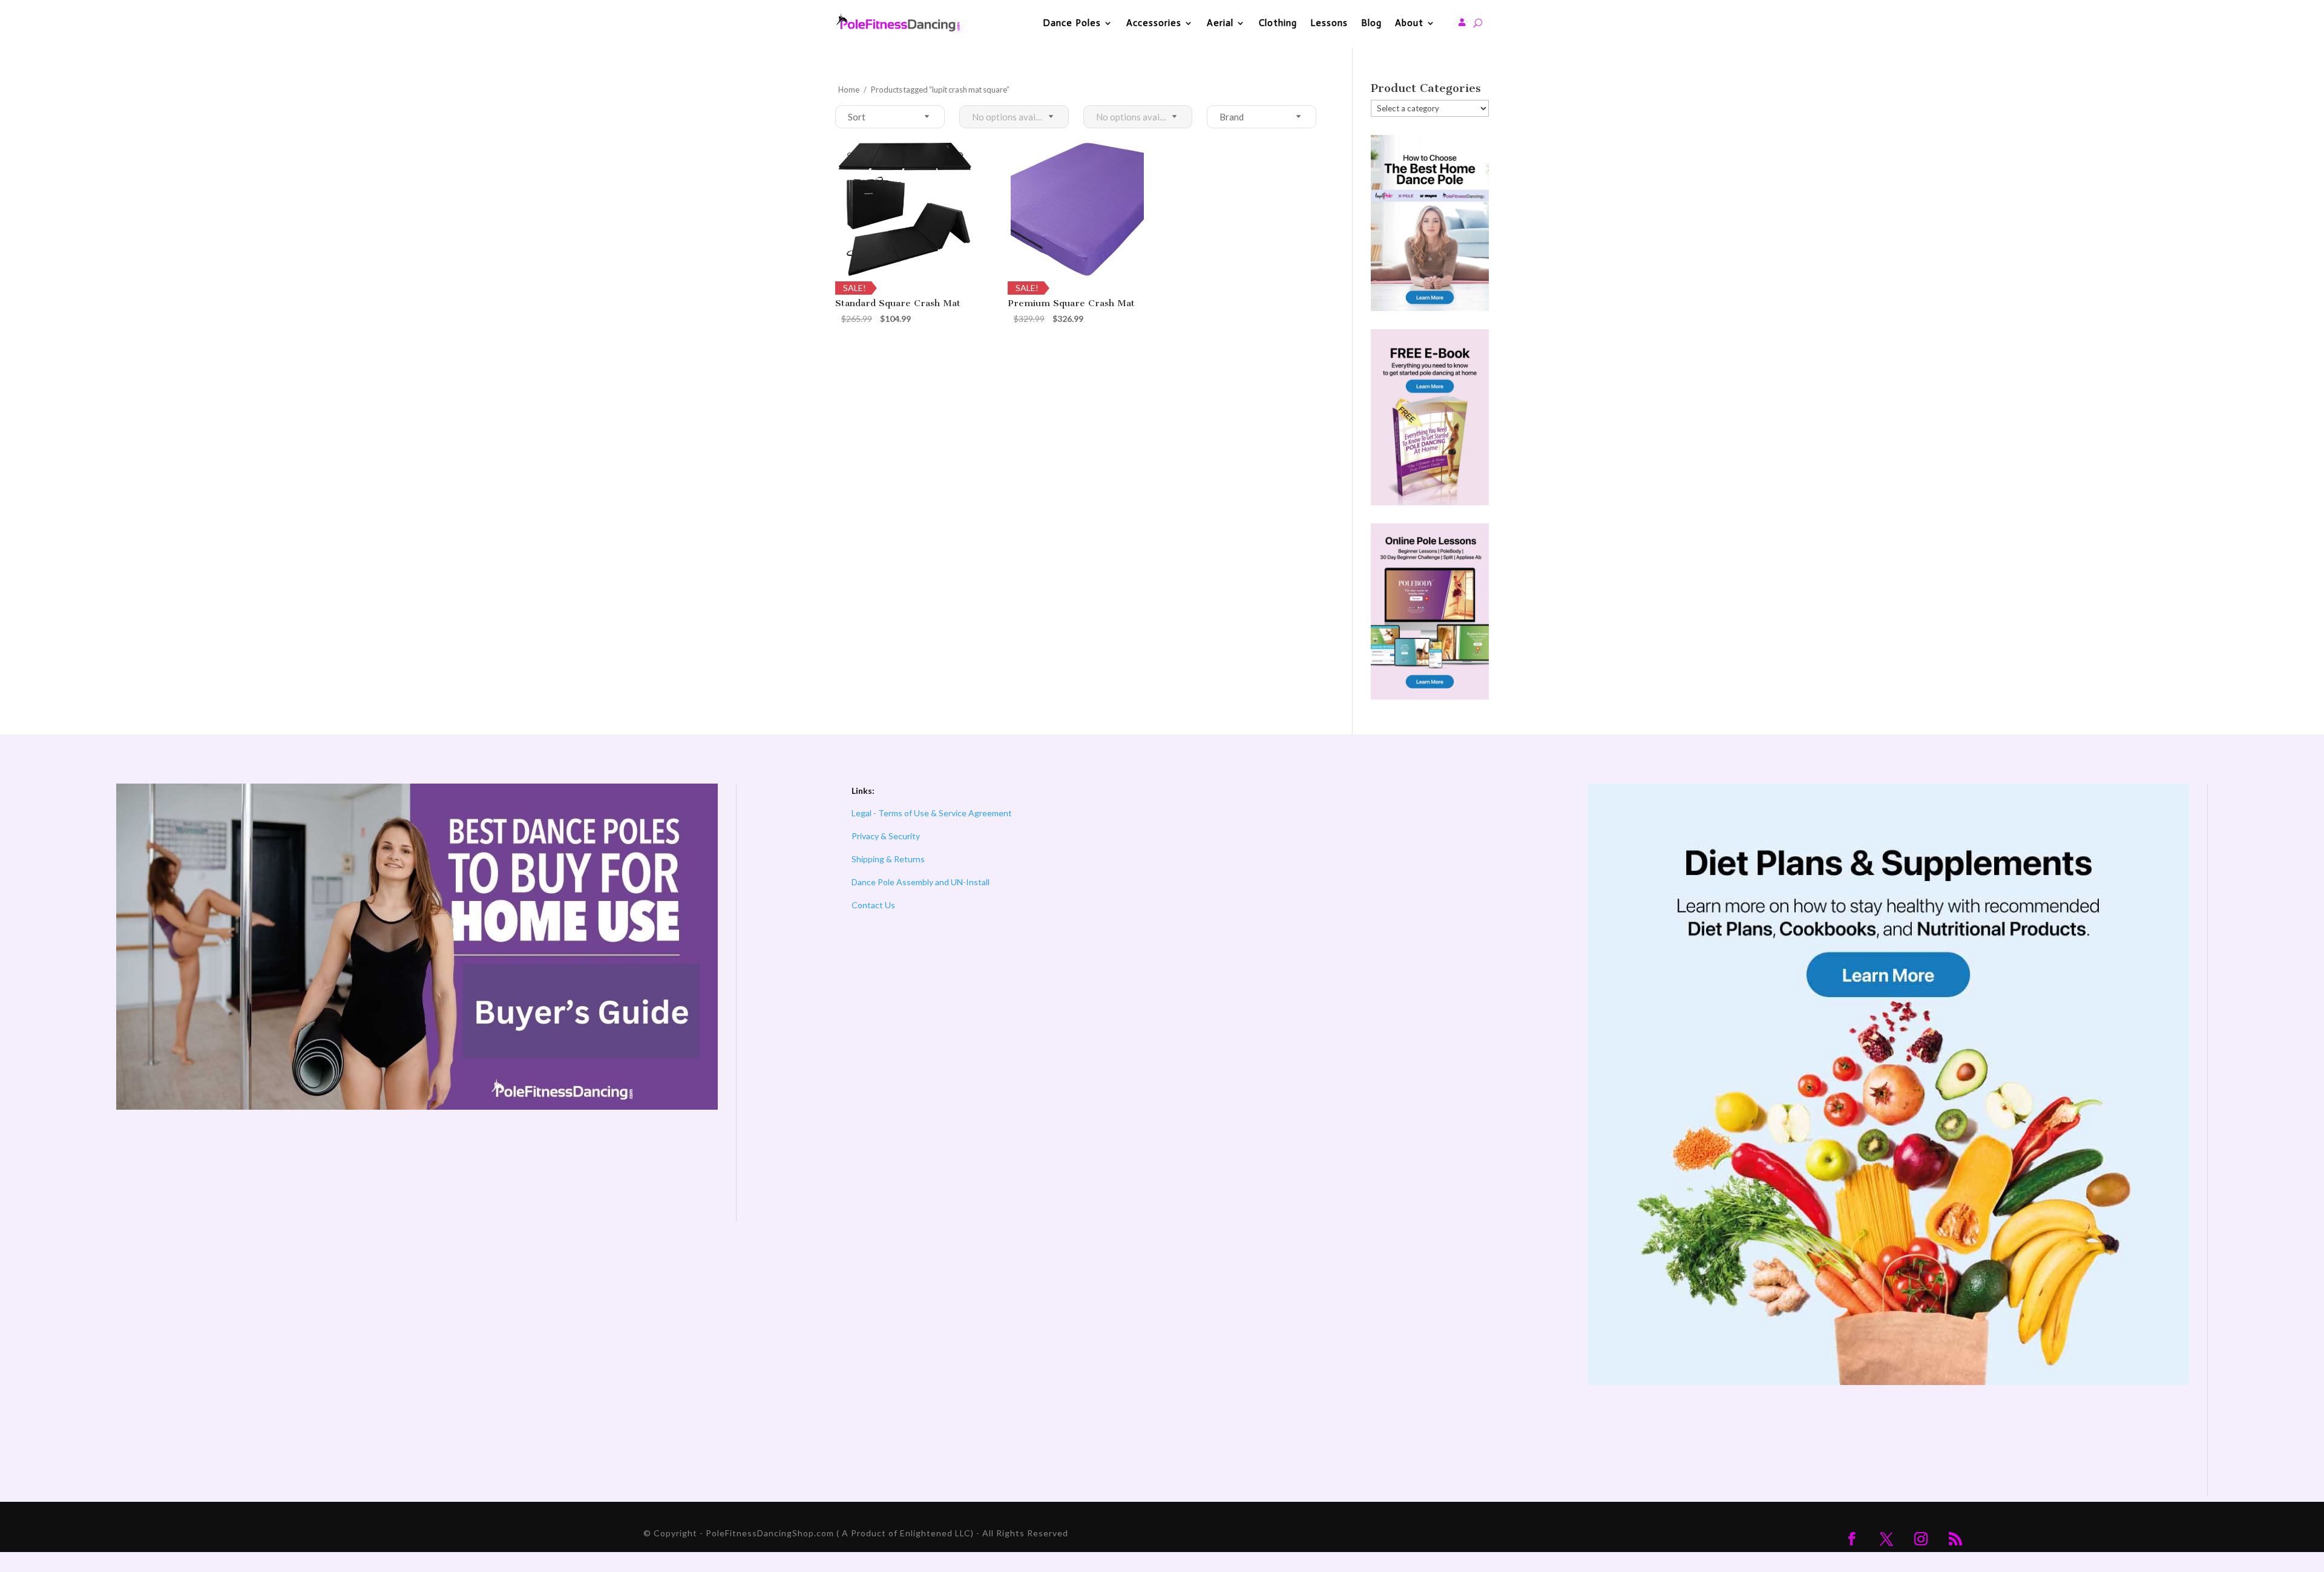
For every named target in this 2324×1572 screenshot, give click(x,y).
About (1409, 23)
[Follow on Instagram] (1921, 1539)
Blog (1371, 23)
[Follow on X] (1886, 1539)
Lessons (1329, 23)
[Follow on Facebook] (1852, 1539)
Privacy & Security (886, 836)
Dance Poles (1072, 23)
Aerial (1220, 23)
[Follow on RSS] (1955, 1539)
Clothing (1278, 23)
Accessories (1154, 23)
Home (849, 90)
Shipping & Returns (888, 859)
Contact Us (873, 905)
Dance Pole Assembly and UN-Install (921, 882)
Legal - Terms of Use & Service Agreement (932, 813)
